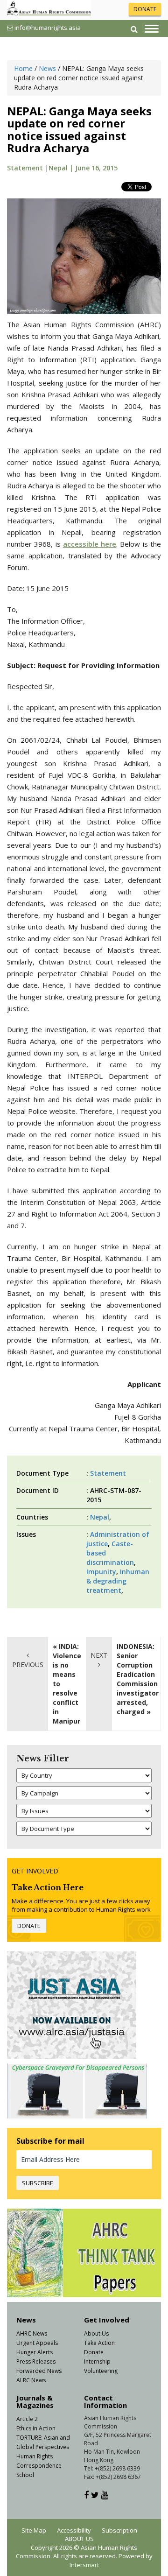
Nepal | (62, 168)
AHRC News (32, 2333)
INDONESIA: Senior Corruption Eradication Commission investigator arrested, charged (138, 1679)
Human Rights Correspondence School (39, 2466)
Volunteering (101, 2371)
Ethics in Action (36, 2428)
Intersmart (84, 2565)
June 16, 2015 (96, 168)
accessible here (90, 544)
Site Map (34, 2530)
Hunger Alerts (35, 2352)
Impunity (101, 1572)
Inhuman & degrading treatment (118, 1581)
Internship (97, 2361)
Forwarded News (39, 2371)
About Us (96, 2333)
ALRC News (31, 2380)
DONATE (145, 9)
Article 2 (27, 2419)
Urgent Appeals (37, 2343)
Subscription (119, 2530)
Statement (25, 168)
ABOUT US (79, 2539)
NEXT (99, 1655)
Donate (94, 2352)
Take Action (99, 2343)
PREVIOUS (28, 1665)
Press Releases (36, 2361)
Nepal (100, 1517)
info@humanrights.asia (48, 28)
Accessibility (74, 2530)
